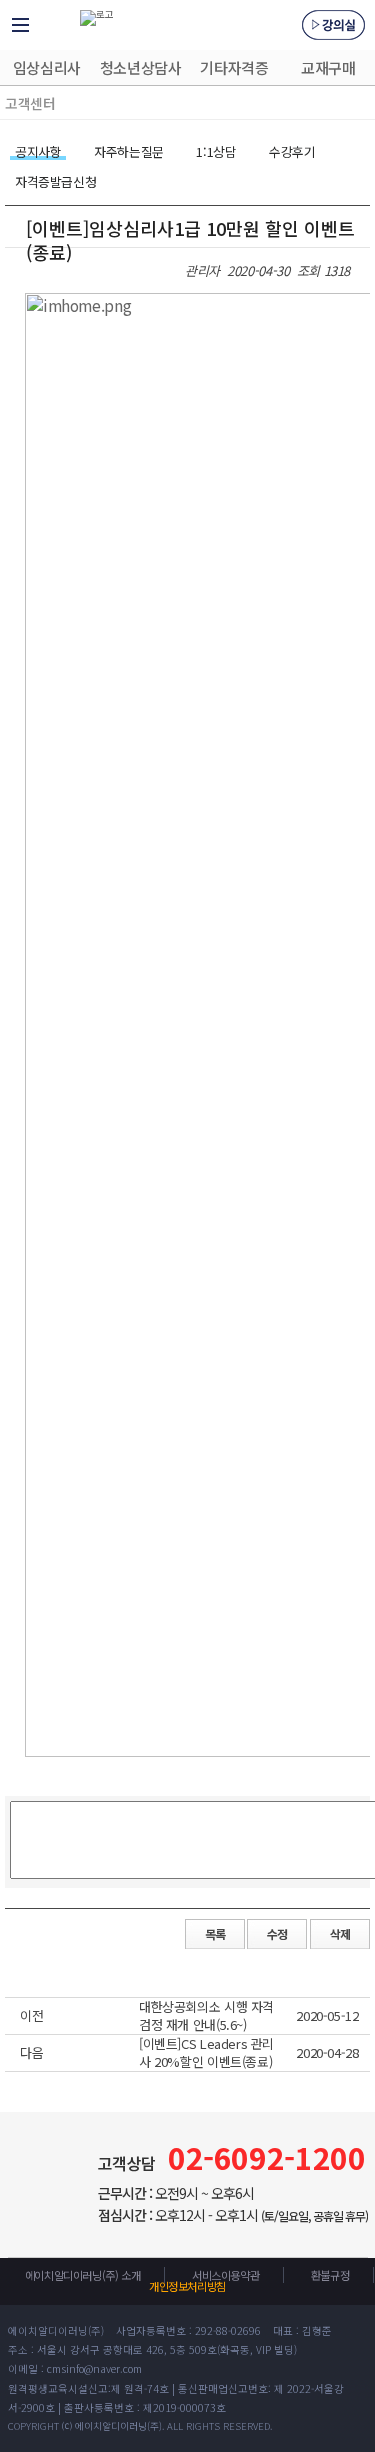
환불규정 (330, 2275)
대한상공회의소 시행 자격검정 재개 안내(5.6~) (206, 2015)
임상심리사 (47, 67)
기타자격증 (234, 67)
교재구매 (328, 67)
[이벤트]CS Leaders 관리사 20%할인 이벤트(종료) (206, 2052)
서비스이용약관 (225, 2275)
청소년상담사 (141, 67)
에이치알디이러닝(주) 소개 (83, 2275)
